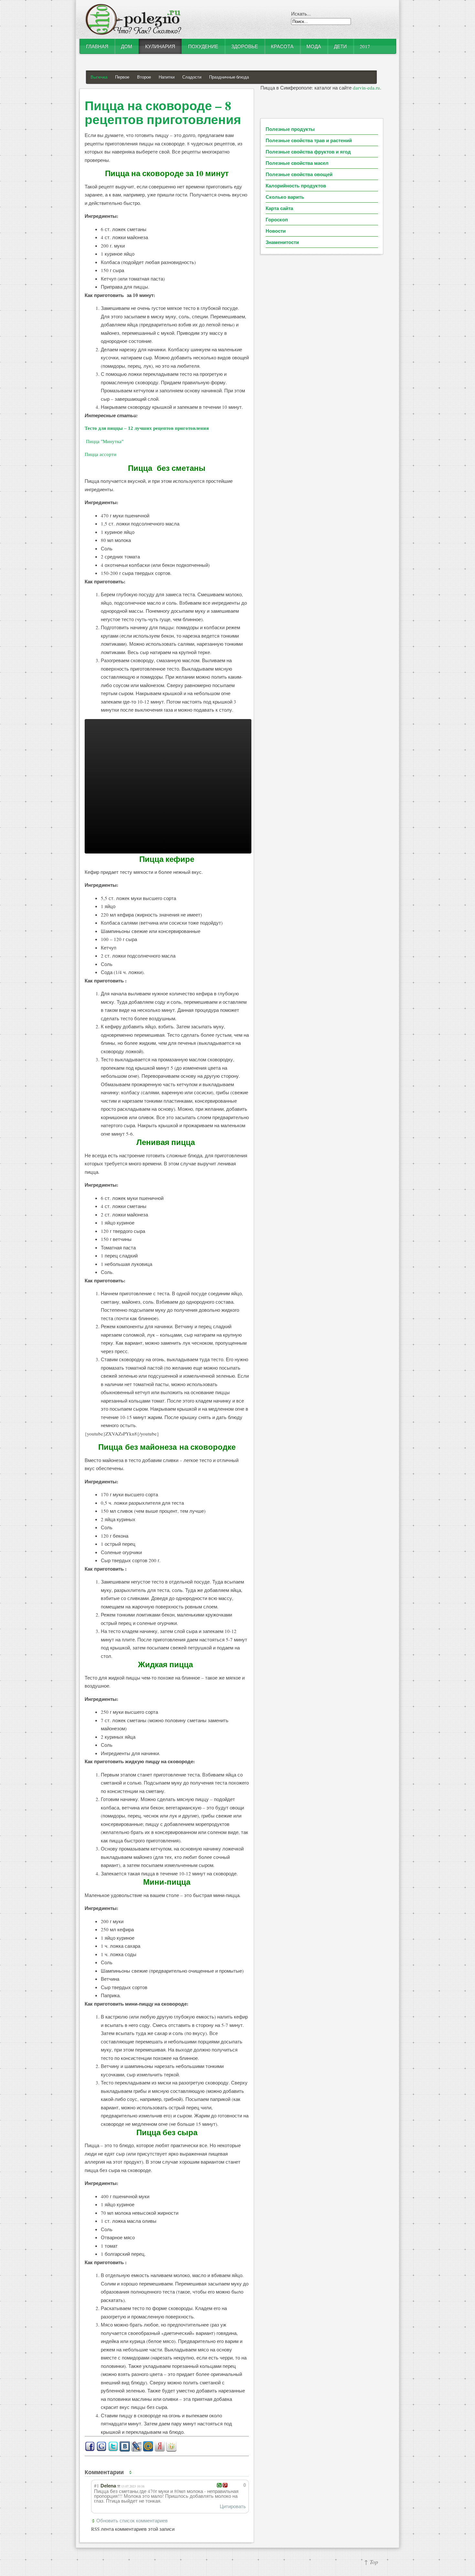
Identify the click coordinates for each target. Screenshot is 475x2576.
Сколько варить (285, 197)
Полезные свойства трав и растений (309, 140)
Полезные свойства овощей (299, 174)
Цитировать (233, 2506)
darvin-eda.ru (366, 88)
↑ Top (371, 2562)
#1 (97, 2486)
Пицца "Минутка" (105, 441)
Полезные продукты (290, 129)
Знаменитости (282, 242)
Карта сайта (279, 208)
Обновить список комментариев (132, 2520)
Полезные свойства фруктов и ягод (308, 152)
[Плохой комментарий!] (225, 2485)
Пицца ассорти (100, 454)
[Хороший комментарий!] (219, 2485)
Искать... (301, 14)
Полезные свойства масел (297, 163)
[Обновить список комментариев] (132, 2472)
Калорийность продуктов (296, 186)
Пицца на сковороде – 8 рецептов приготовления (163, 112)
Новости (276, 231)
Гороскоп (277, 219)
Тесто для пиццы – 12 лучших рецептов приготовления (147, 428)
